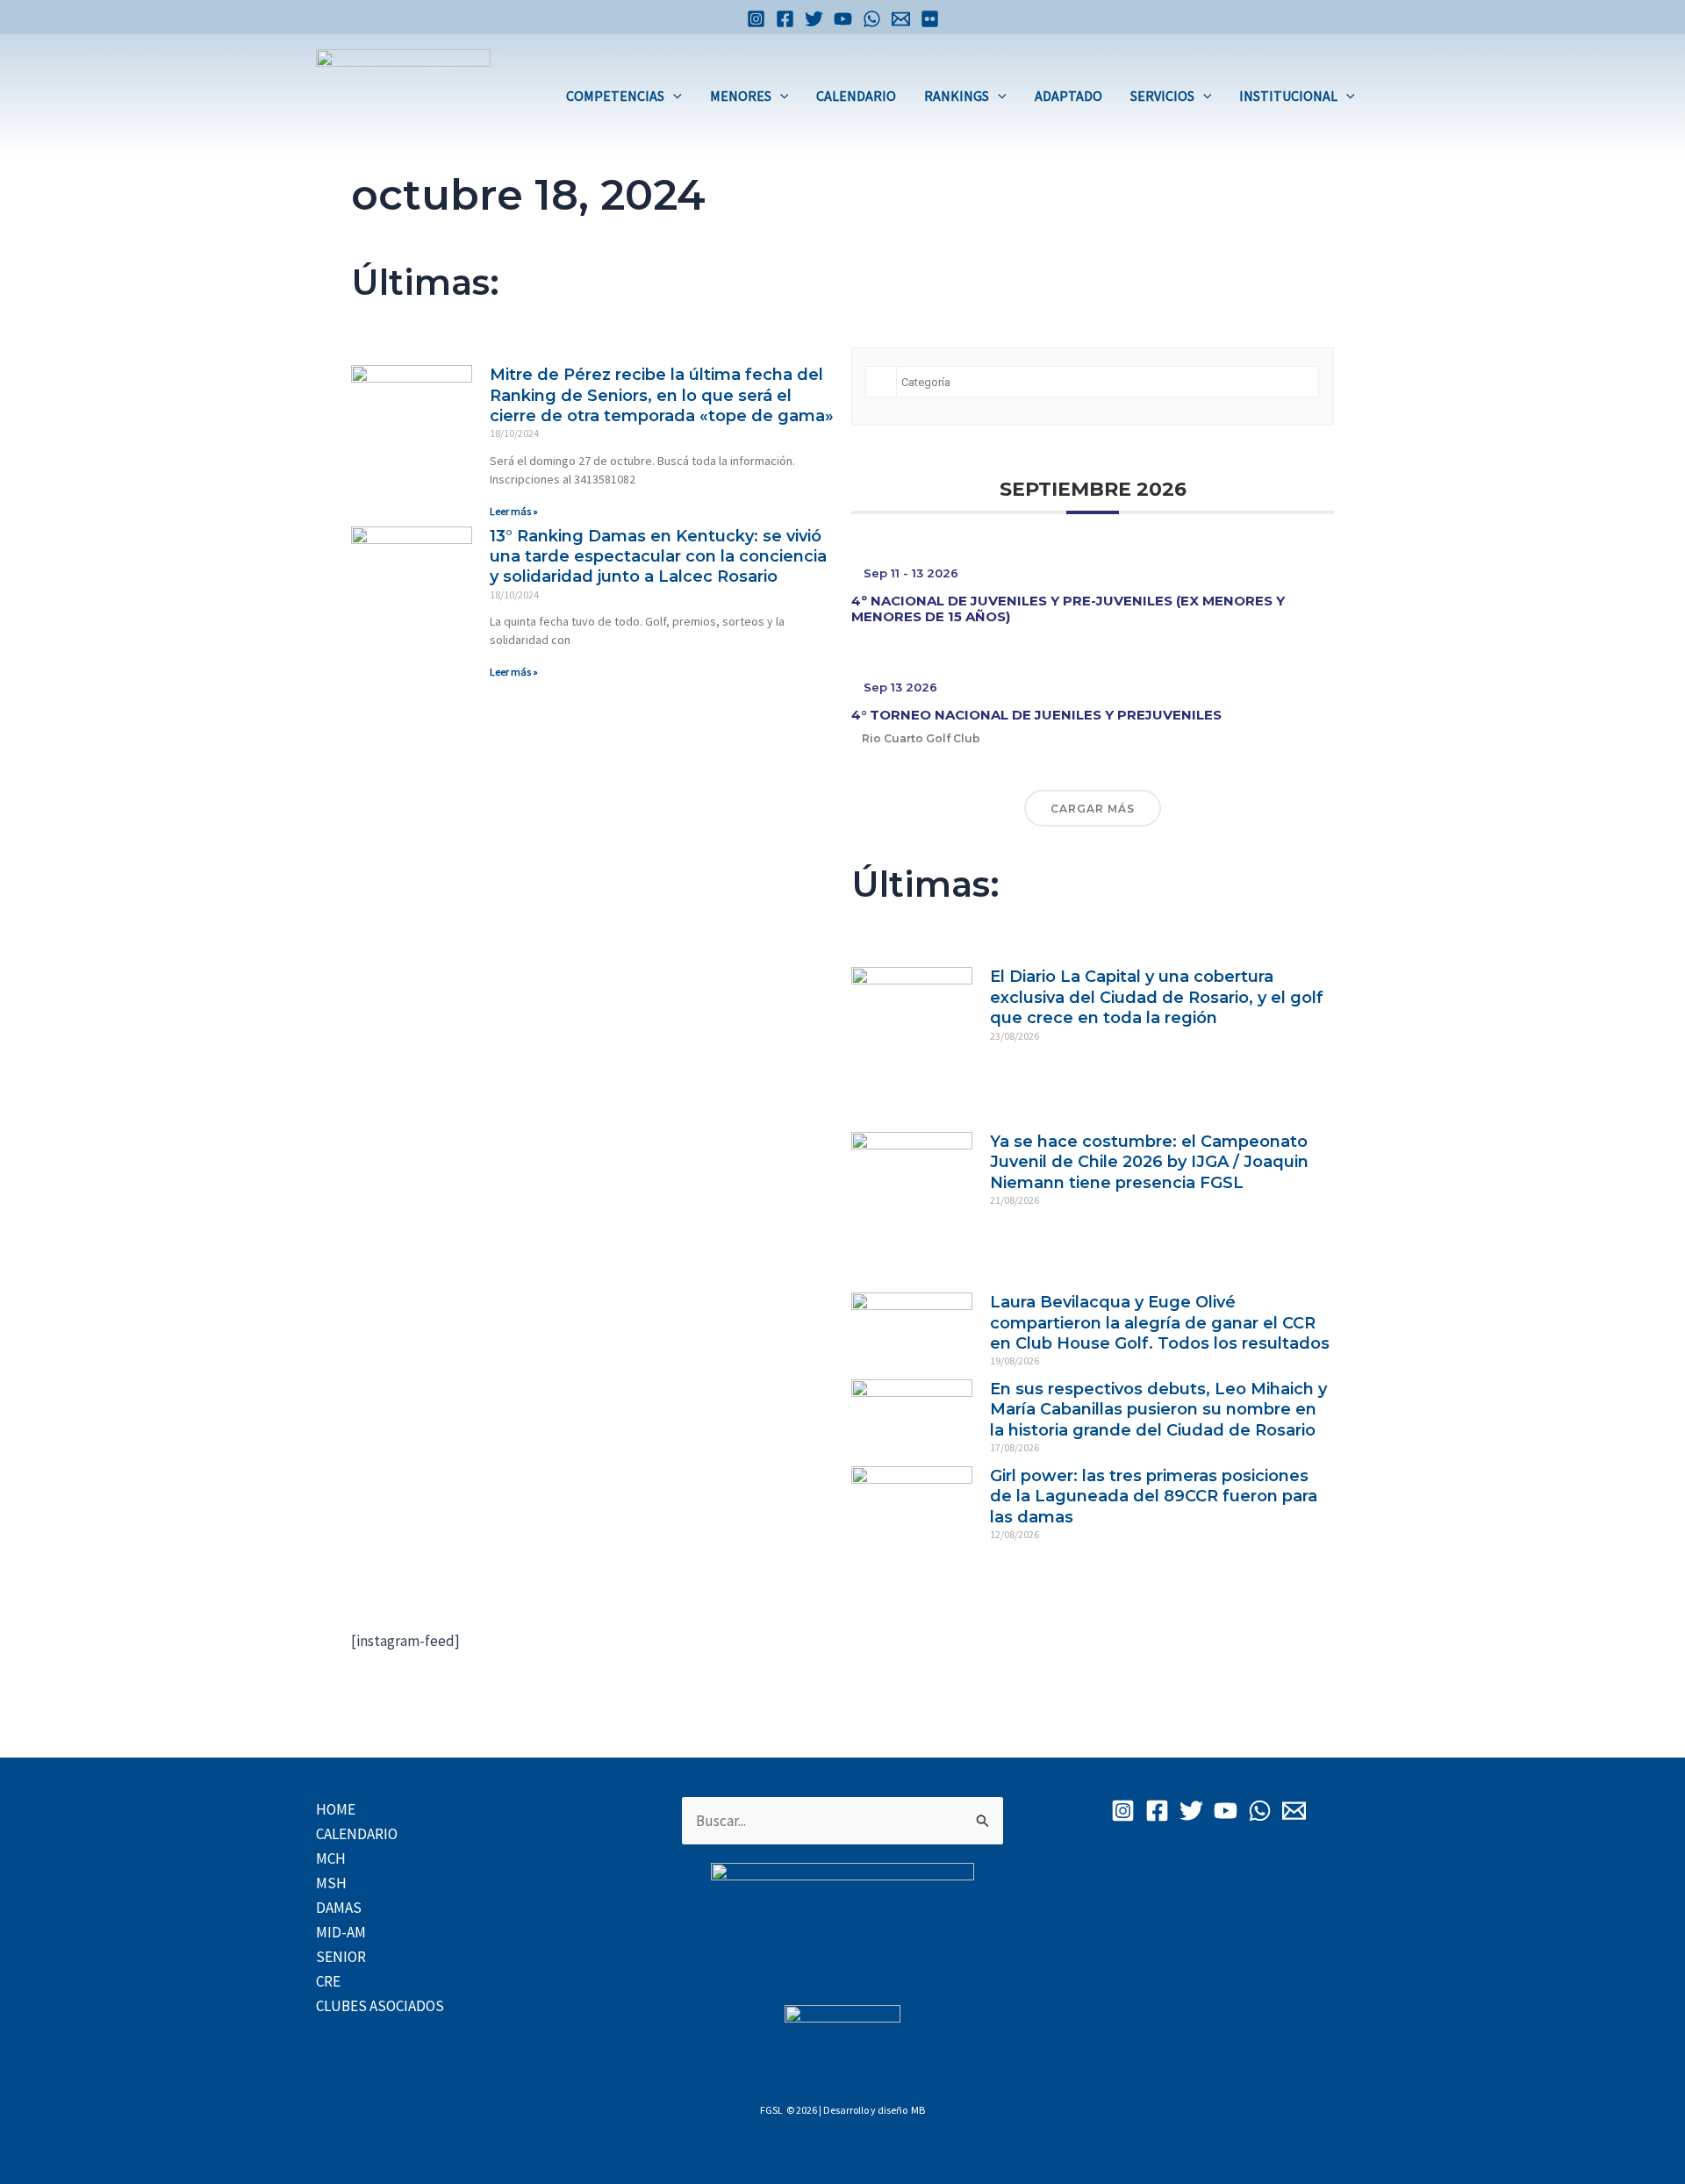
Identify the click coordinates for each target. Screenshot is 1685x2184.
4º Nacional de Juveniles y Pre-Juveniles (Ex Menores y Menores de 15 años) (1068, 609)
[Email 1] (901, 19)
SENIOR (341, 1957)
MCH (331, 1858)
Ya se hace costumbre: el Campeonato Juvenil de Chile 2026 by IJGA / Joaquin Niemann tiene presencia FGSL (1149, 1162)
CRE (328, 1981)
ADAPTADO (1068, 96)
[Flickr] (930, 19)
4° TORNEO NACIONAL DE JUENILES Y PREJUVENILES (1036, 715)
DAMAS (339, 1908)
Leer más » (514, 511)
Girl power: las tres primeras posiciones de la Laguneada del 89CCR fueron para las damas (1154, 1497)
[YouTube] (843, 19)
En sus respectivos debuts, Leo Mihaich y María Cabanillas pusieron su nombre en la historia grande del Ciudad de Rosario (1158, 1410)
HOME (336, 1809)
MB (918, 2110)
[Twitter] (814, 19)
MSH (331, 1883)
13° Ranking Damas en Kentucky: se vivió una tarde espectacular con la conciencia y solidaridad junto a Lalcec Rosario (658, 557)
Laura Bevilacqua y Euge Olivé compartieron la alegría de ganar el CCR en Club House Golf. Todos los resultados (1160, 1323)
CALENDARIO (856, 96)
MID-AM (341, 1932)
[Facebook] (785, 19)
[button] (673, 96)
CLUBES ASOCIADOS (380, 2006)
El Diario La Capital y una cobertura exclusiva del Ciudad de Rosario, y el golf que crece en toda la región (1157, 997)
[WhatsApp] (872, 19)
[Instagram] (756, 19)
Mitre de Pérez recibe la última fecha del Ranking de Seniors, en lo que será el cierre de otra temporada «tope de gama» (662, 395)
